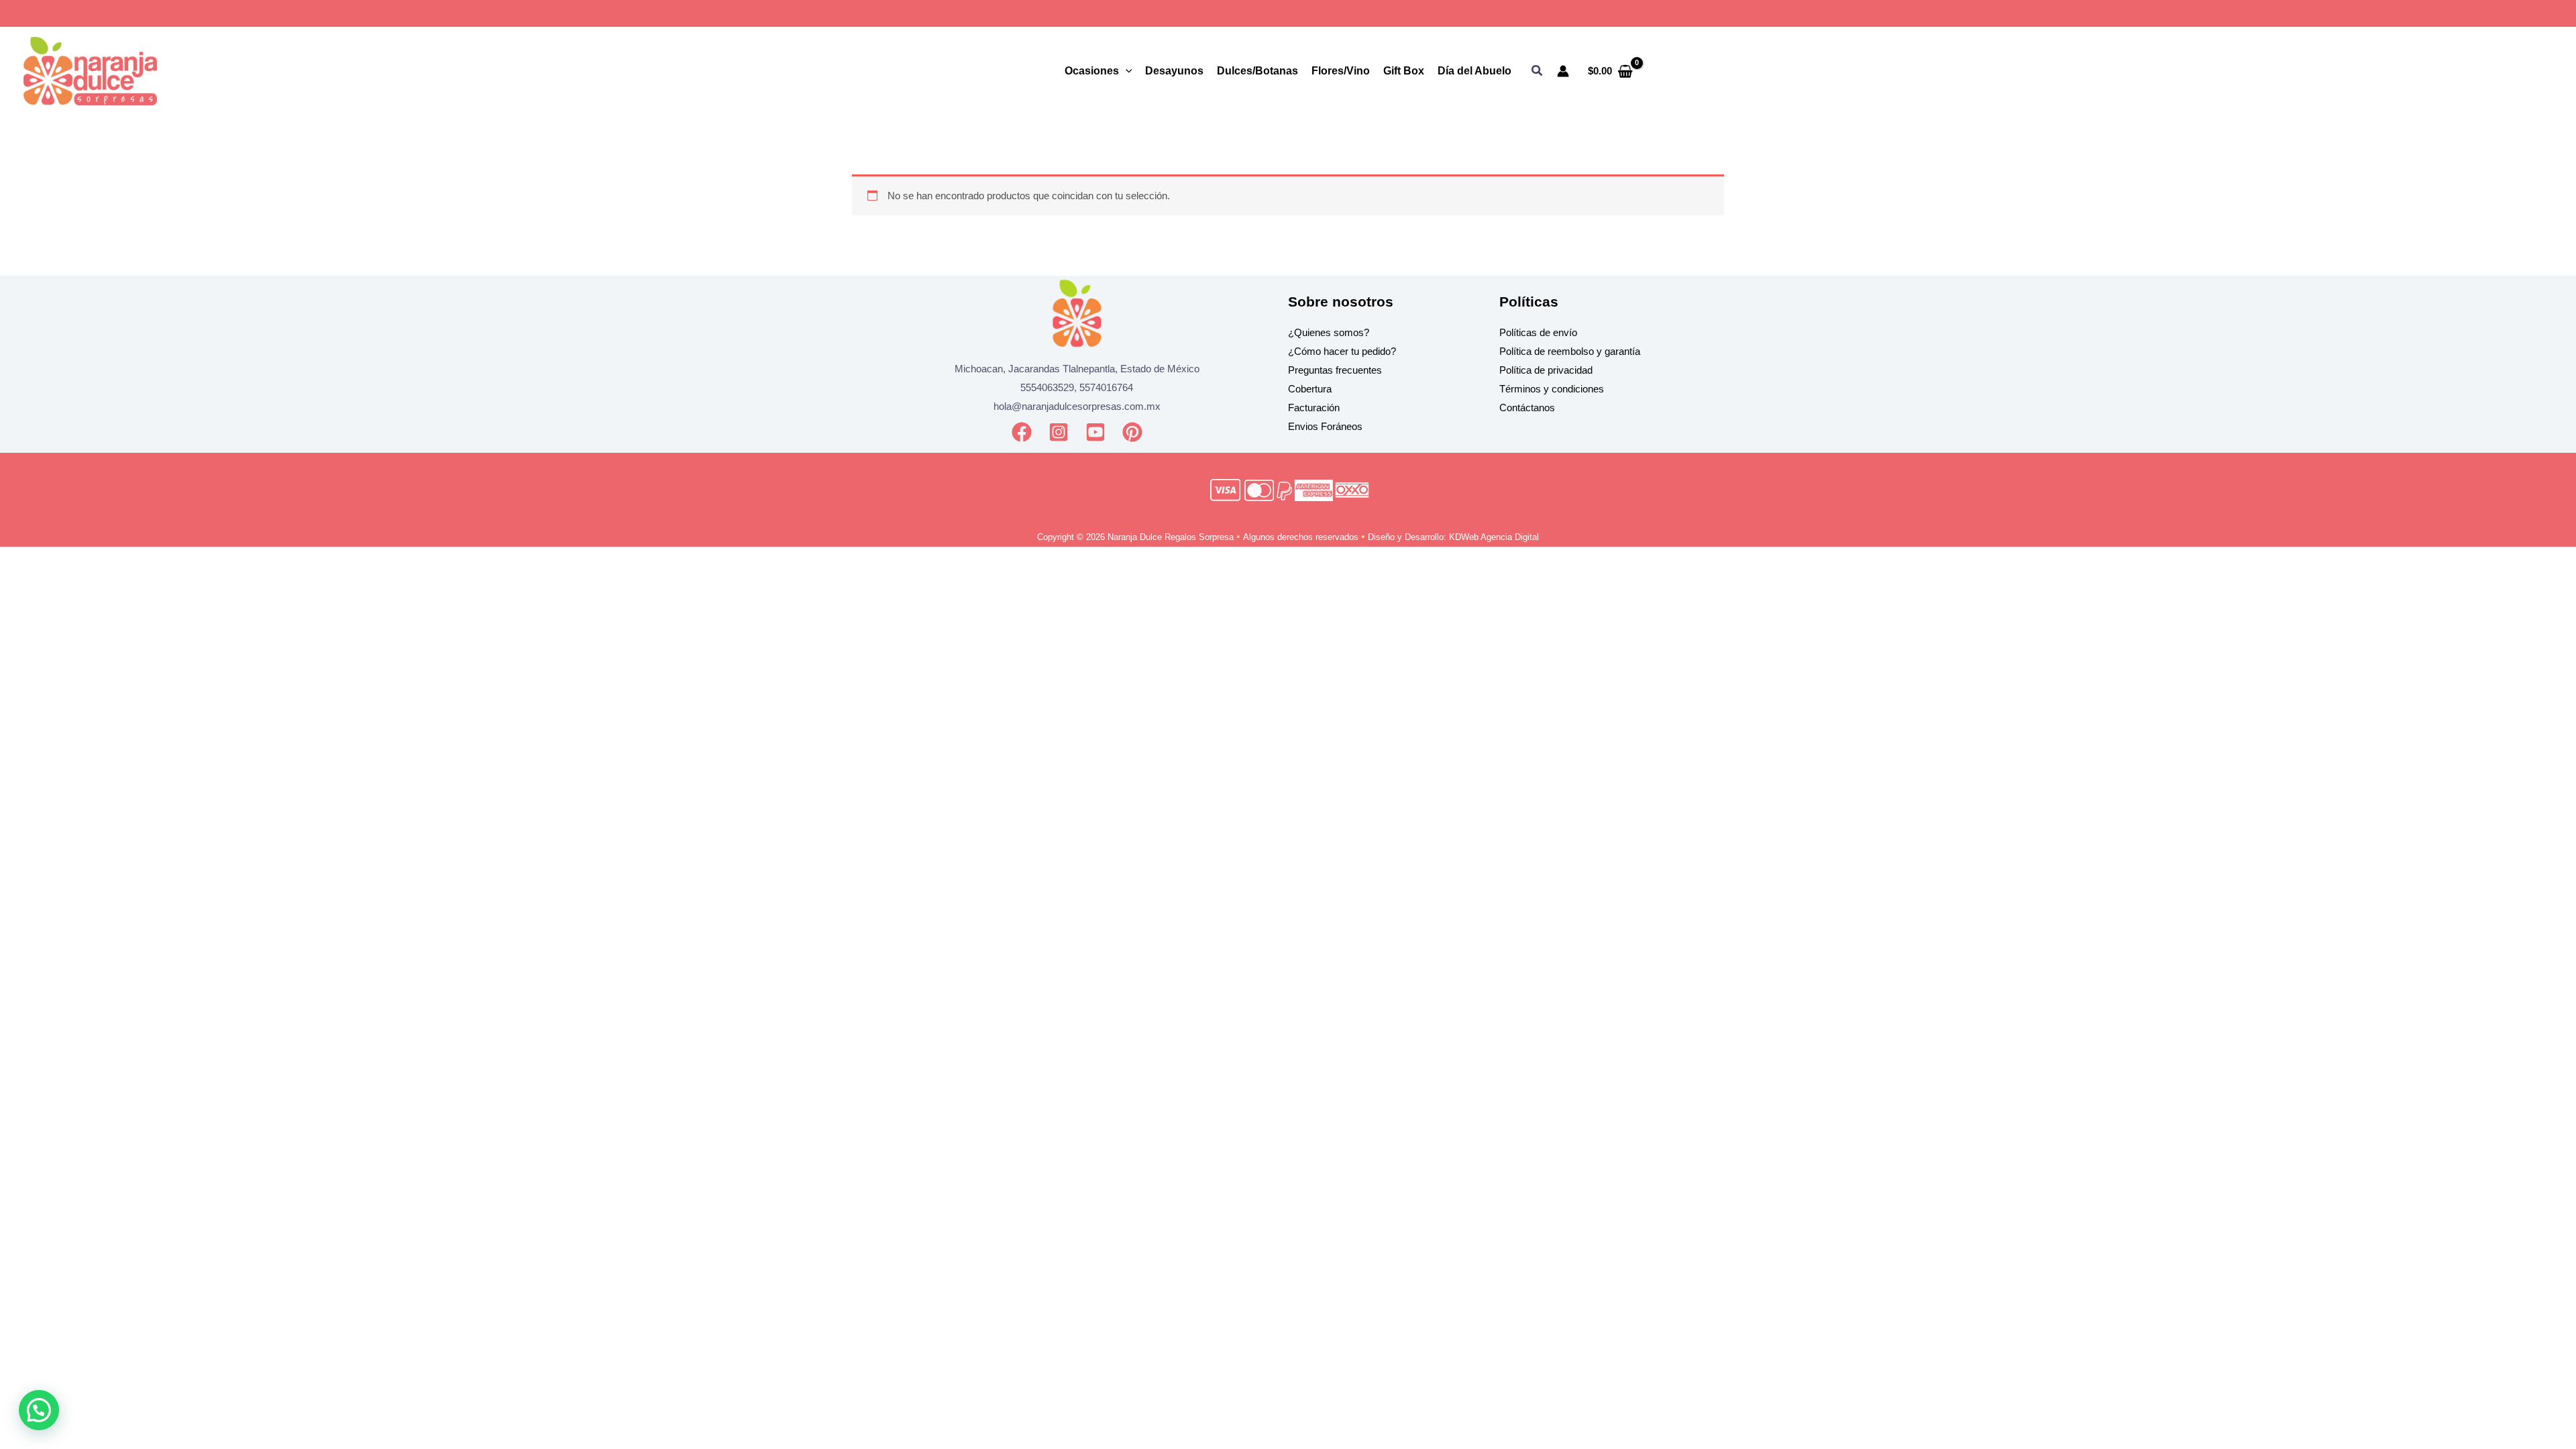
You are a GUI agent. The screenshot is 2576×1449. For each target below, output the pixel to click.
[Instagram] (1059, 432)
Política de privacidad (1546, 370)
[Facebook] (1022, 432)
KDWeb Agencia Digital (1494, 537)
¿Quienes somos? (1329, 332)
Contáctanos (1527, 408)
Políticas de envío (1538, 332)
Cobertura (1310, 389)
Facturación (1314, 408)
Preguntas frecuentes (1335, 370)
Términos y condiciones (1552, 389)
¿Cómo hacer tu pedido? (1342, 351)
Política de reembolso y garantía (1570, 351)
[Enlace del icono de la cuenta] (1563, 71)
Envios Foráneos (1325, 426)
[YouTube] (1095, 432)
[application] (1126, 71)
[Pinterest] (1132, 432)
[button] (1538, 71)
